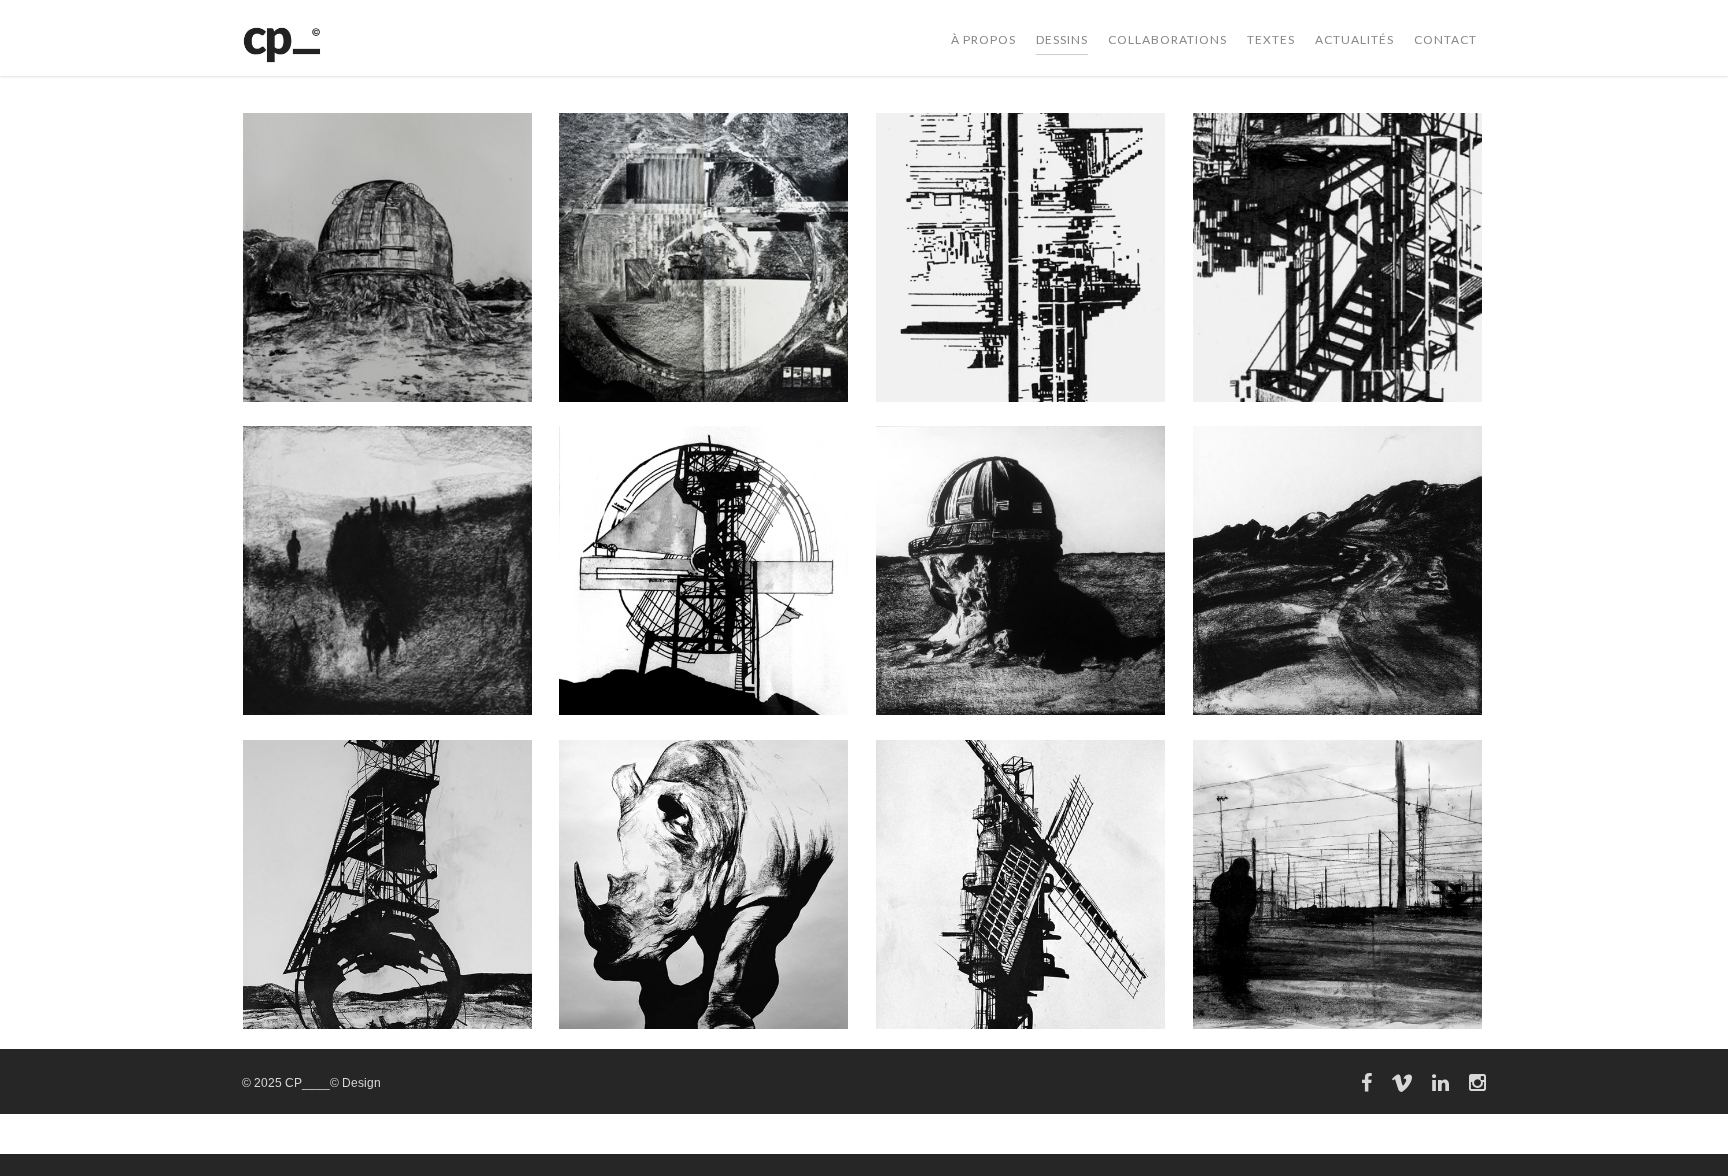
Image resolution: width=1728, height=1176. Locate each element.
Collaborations (1167, 39)
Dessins (1062, 39)
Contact (1445, 39)
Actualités (1354, 39)
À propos (983, 39)
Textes (1271, 39)
